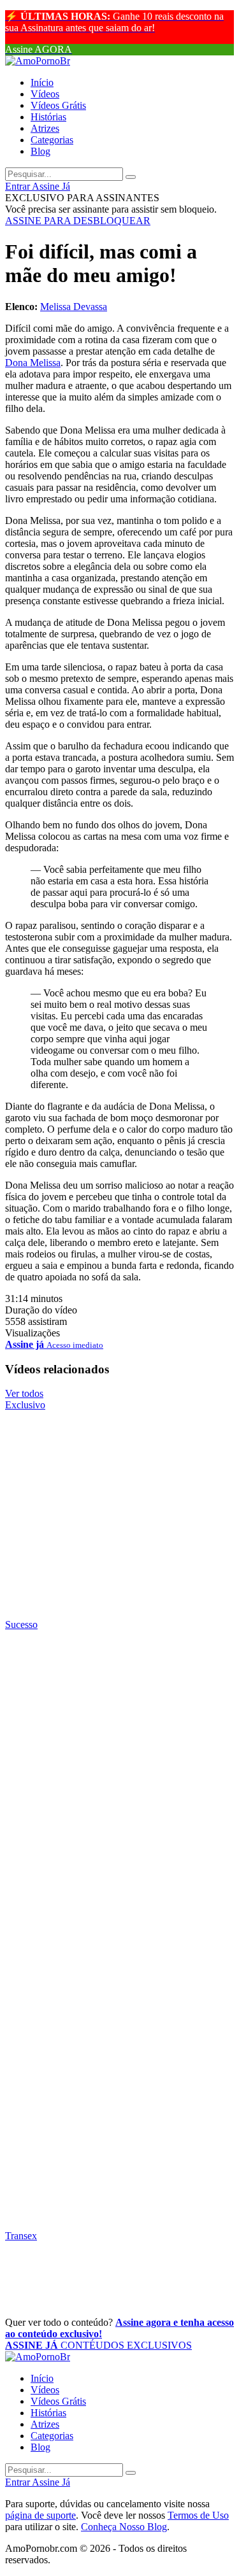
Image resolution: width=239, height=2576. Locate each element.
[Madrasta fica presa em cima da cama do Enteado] (119, 2163)
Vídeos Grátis (58, 105)
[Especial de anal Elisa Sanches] (119, 1569)
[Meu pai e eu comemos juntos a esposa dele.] (119, 2013)
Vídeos (45, 94)
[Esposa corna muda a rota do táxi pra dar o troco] (119, 1713)
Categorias (52, 140)
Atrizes (45, 128)
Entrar (18, 186)
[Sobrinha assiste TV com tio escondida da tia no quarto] (119, 1938)
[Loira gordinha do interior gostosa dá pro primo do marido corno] (119, 1863)
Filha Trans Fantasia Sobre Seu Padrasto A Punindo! (108, 2287)
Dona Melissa (33, 363)
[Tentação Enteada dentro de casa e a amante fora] (119, 1788)
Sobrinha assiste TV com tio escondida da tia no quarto (96, 1975)
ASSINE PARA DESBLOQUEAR (78, 221)
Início (42, 82)
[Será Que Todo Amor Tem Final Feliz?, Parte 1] (119, 1494)
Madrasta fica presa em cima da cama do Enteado (110, 2200)
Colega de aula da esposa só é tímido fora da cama (100, 2126)
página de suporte (40, 2515)
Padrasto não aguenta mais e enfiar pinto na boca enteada (98, 1675)
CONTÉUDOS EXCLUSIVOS (98, 2345)
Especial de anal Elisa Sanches (104, 1597)
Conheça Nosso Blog (124, 2527)
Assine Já (51, 186)
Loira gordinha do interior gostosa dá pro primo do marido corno (118, 1900)
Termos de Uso (198, 2515)
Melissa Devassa (74, 307)
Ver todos (24, 1393)
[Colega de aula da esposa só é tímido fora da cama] (119, 2088)
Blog (40, 151)
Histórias (48, 117)
